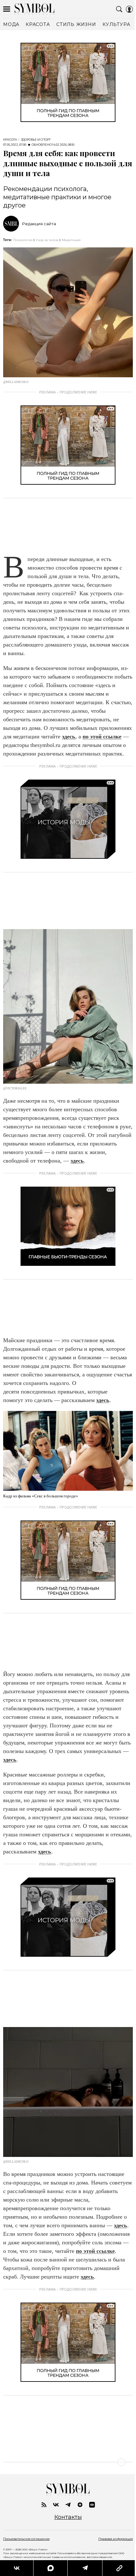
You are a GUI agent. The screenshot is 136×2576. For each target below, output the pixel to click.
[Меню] (7, 9)
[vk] (56, 2505)
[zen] (80, 2505)
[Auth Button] (129, 9)
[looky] (92, 2505)
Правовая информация (116, 2539)
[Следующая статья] (68, 2462)
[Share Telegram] (82, 2568)
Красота (10, 140)
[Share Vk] (16, 2568)
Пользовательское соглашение (26, 2539)
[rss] (44, 2505)
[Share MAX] (48, 2568)
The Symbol (34, 9)
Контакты (68, 2517)
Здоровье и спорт (36, 140)
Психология (23, 240)
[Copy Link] (115, 2568)
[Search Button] (119, 9)
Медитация (71, 240)
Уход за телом (47, 240)
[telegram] (68, 2505)
